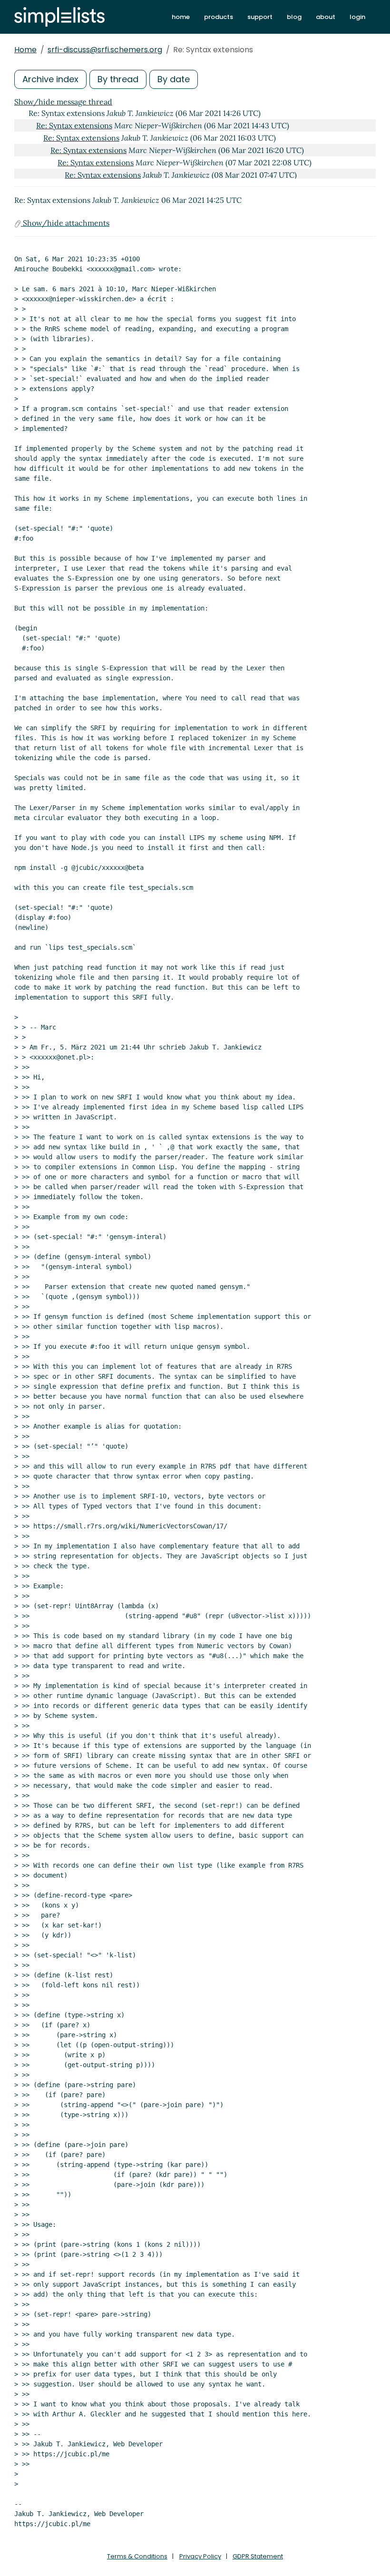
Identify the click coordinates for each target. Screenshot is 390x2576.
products (219, 17)
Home (25, 50)
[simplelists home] (59, 17)
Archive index (50, 79)
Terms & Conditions (137, 2556)
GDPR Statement (258, 2556)
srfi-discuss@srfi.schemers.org (105, 50)
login (357, 17)
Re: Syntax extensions (74, 125)
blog (294, 17)
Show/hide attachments (65, 223)
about (326, 17)
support (260, 17)
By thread (118, 79)
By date (174, 79)
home (181, 17)
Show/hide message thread (63, 102)
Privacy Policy (200, 2556)
